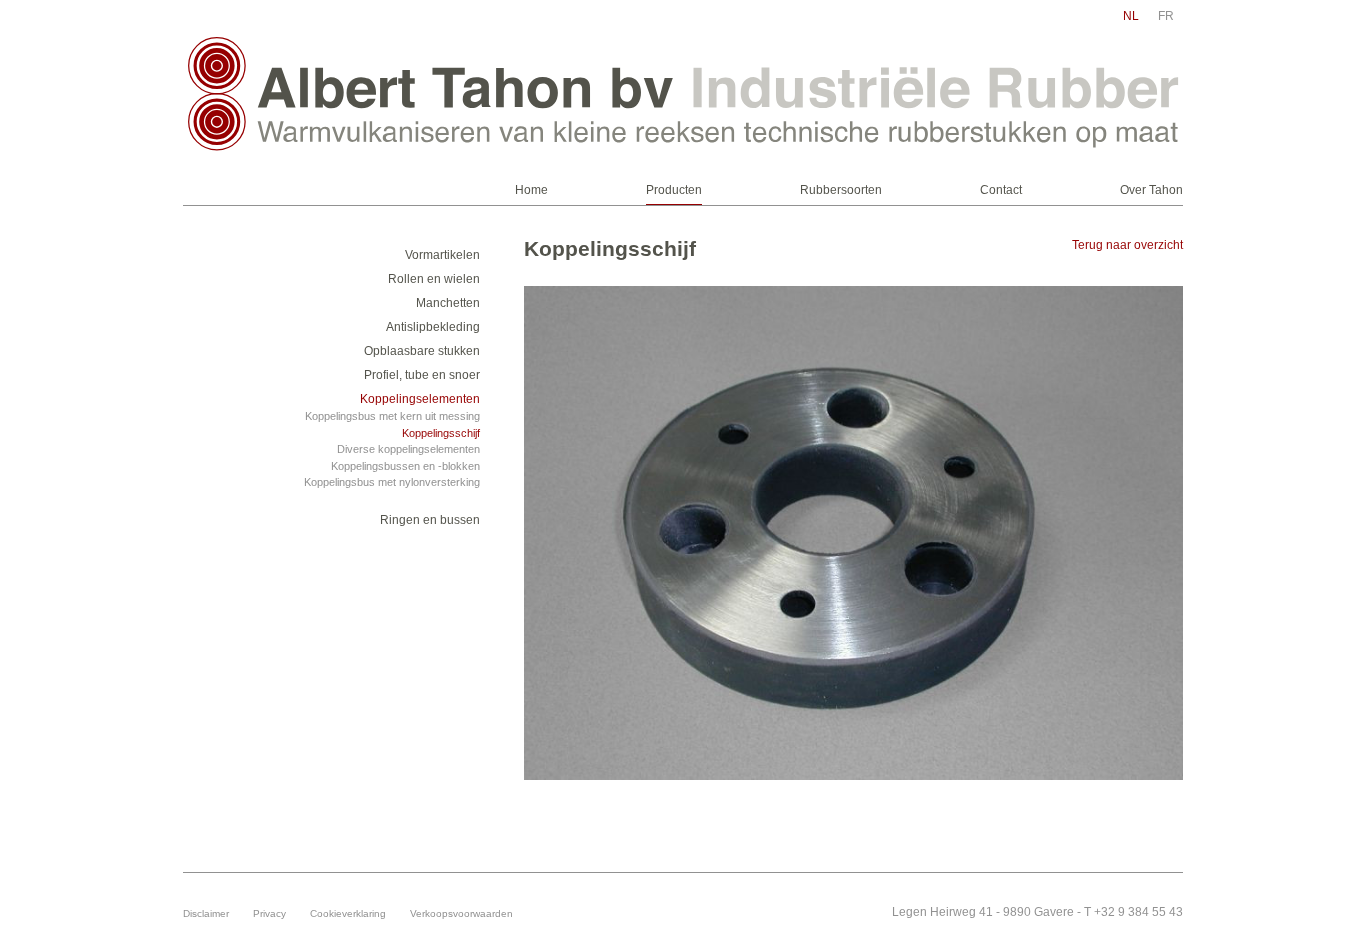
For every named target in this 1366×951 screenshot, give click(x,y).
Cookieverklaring (348, 913)
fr (1166, 16)
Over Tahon (1151, 190)
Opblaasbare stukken (422, 351)
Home (531, 190)
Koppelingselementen (420, 399)
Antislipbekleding (433, 327)
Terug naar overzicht (1127, 245)
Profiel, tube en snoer (422, 375)
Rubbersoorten (841, 190)
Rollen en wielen (434, 279)
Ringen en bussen (430, 520)
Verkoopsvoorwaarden (461, 913)
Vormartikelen (442, 255)
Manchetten (448, 303)
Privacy (269, 913)
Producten (674, 190)
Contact (1001, 190)
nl (1131, 16)
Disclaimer (206, 913)
